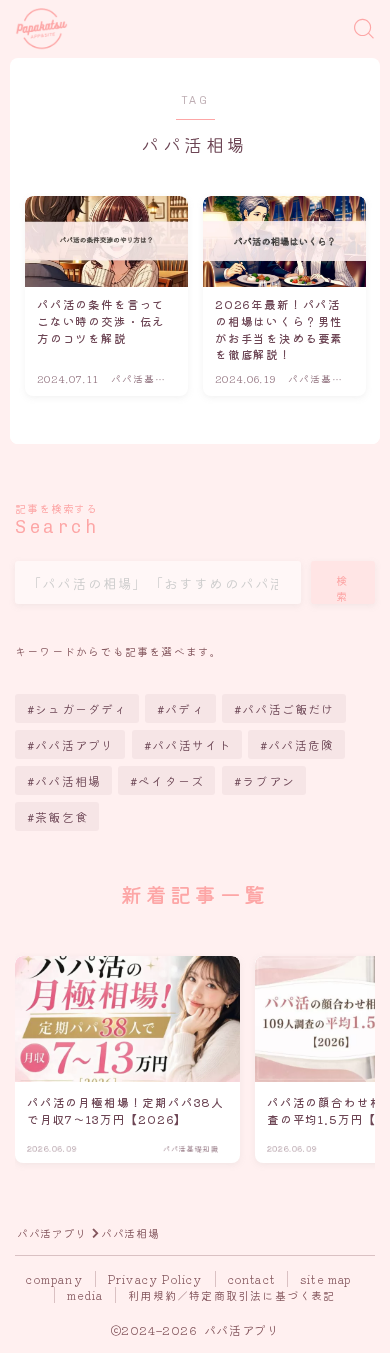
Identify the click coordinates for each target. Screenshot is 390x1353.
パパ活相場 (68, 780)
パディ (185, 708)
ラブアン (268, 780)
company (54, 1279)
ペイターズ (172, 780)
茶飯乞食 (61, 816)
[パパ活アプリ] (41, 29)
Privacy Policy (155, 1279)
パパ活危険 (301, 744)
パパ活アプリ (74, 744)
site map (326, 1279)
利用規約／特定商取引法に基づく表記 (231, 1295)
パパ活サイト (191, 744)
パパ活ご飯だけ (288, 708)
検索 (343, 588)
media (85, 1295)
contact (251, 1279)
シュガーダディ (81, 708)
